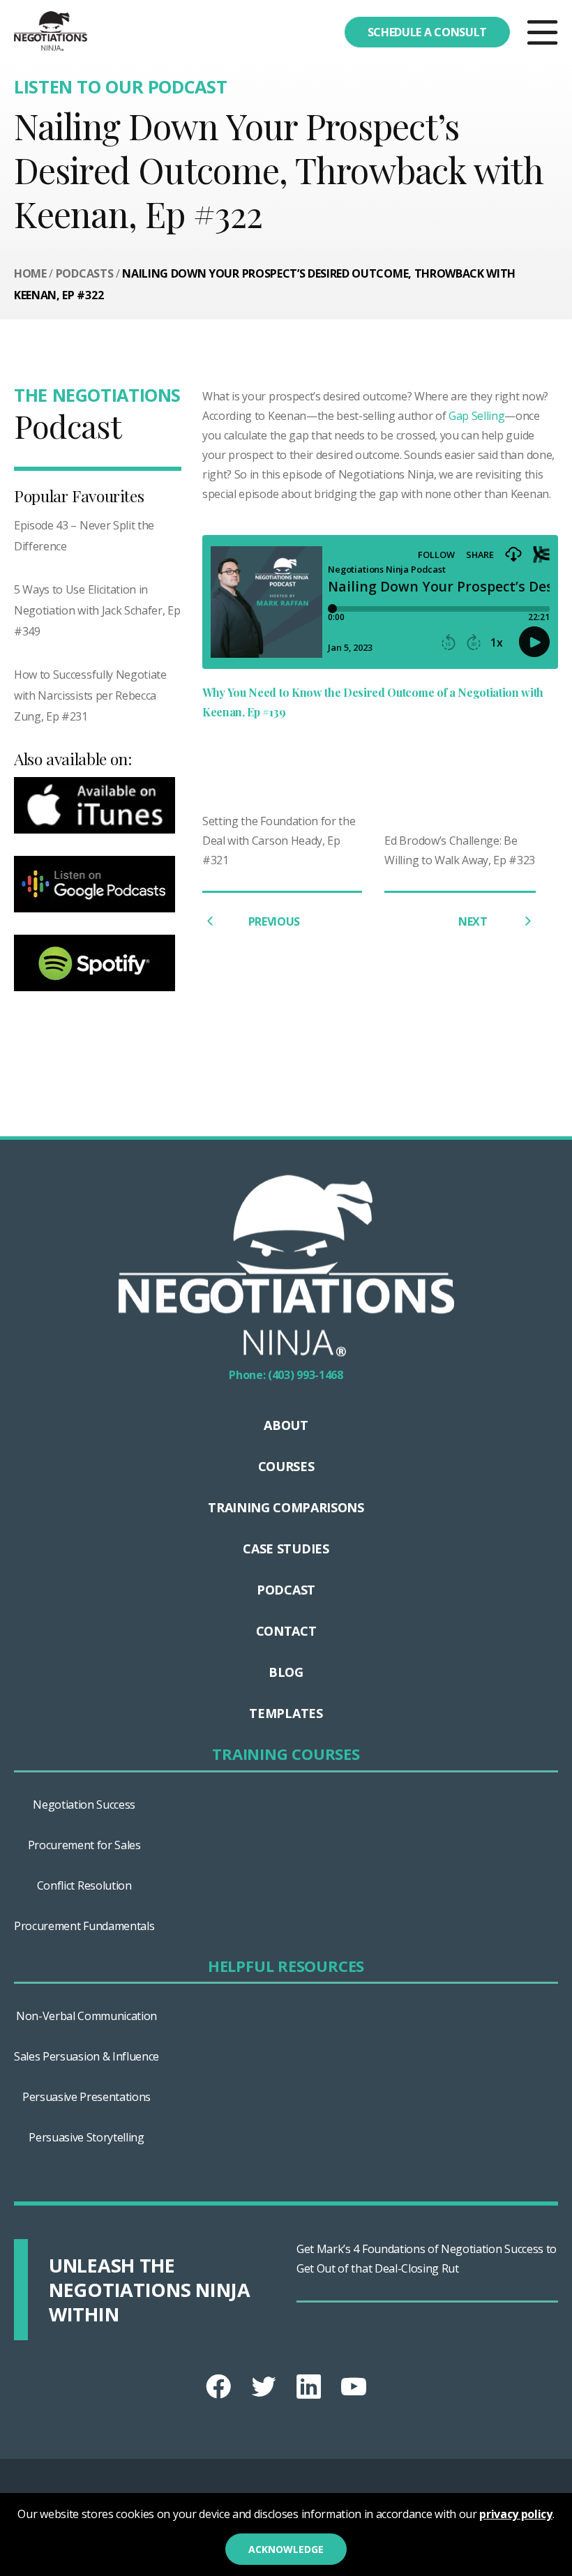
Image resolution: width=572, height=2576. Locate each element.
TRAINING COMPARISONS (286, 1507)
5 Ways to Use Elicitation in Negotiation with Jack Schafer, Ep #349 (97, 610)
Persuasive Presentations (86, 2097)
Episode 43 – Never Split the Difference (84, 536)
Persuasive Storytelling (86, 2137)
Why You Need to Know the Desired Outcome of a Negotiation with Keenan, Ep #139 (373, 702)
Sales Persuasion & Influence (86, 2056)
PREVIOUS (274, 921)
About (286, 1425)
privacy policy (516, 2514)
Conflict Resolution (84, 1885)
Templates (286, 1713)
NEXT (474, 921)
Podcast (286, 1590)
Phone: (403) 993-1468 (286, 1375)
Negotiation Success (84, 1805)
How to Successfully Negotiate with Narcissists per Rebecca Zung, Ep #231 (90, 695)
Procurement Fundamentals (84, 1926)
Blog (286, 1672)
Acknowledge (286, 2549)
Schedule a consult (427, 32)
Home (30, 273)
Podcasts (84, 273)
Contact (286, 1631)
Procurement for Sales (84, 1845)
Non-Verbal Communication (86, 2016)
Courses (286, 1466)
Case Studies (286, 1549)
